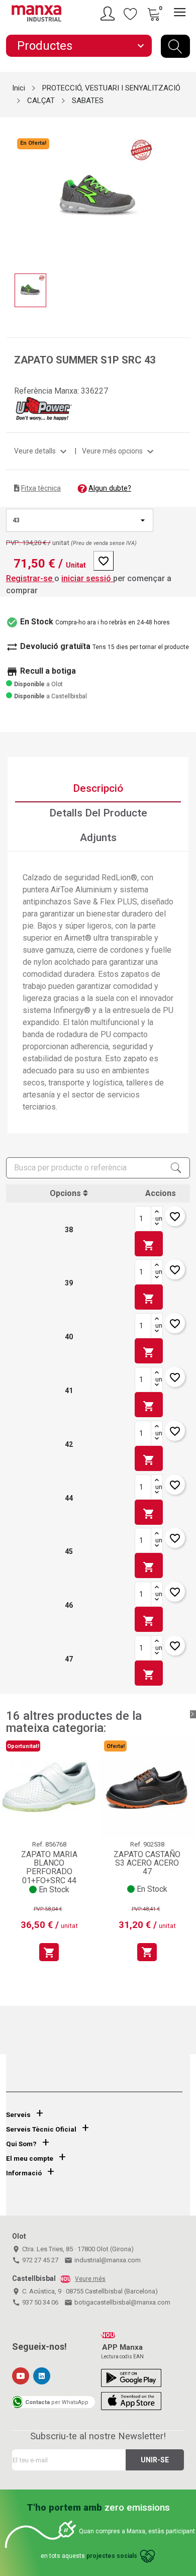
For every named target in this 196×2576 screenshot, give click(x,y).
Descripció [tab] (98, 788)
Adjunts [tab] (98, 838)
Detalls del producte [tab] (98, 813)
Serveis (18, 2115)
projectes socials (112, 2556)
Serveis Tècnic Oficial (41, 2129)
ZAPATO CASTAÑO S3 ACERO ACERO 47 (147, 1863)
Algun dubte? (110, 488)
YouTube (21, 2376)
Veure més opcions (119, 451)
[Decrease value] (157, 1225)
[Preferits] (131, 14)
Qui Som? (21, 2144)
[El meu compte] (109, 14)
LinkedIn (42, 2376)
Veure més (90, 2279)
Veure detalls (42, 451)
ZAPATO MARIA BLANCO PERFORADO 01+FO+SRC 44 (49, 1867)
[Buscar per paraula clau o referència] (175, 46)
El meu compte (30, 2158)
